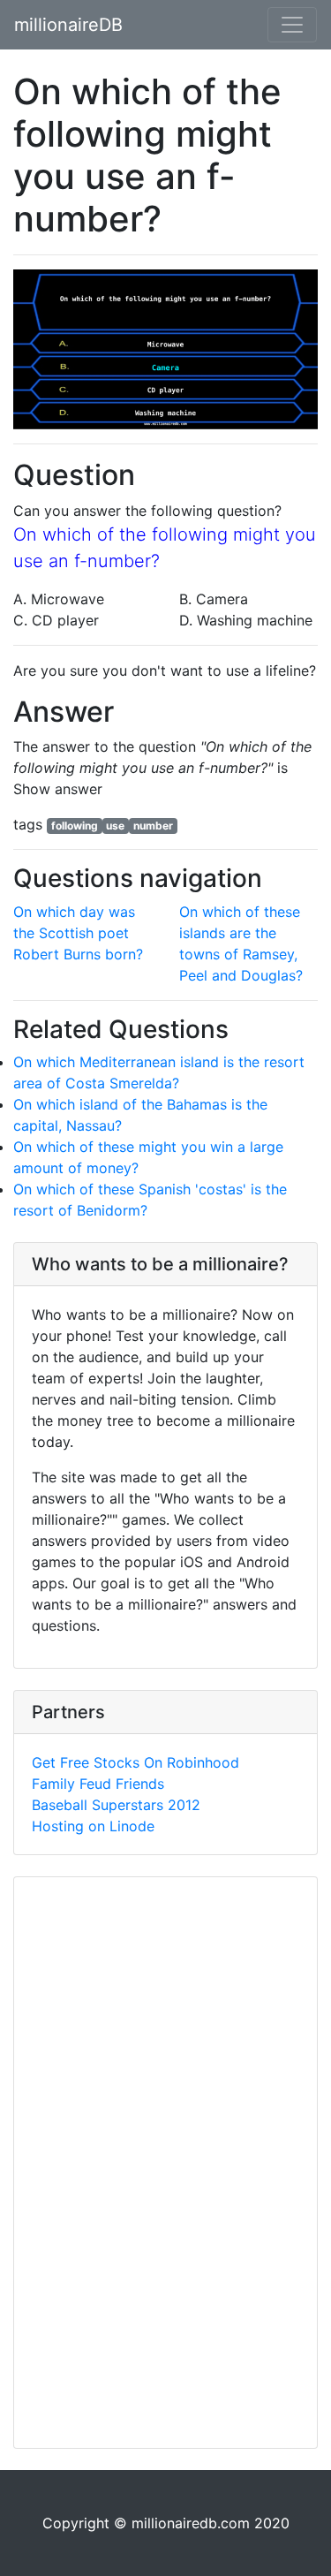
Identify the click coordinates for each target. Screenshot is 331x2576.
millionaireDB (68, 25)
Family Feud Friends (98, 1784)
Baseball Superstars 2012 (116, 1805)
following (75, 826)
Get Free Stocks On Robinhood (135, 1762)
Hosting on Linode (93, 1826)
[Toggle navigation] (292, 25)
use (115, 826)
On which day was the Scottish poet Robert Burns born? (78, 933)
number (153, 826)
